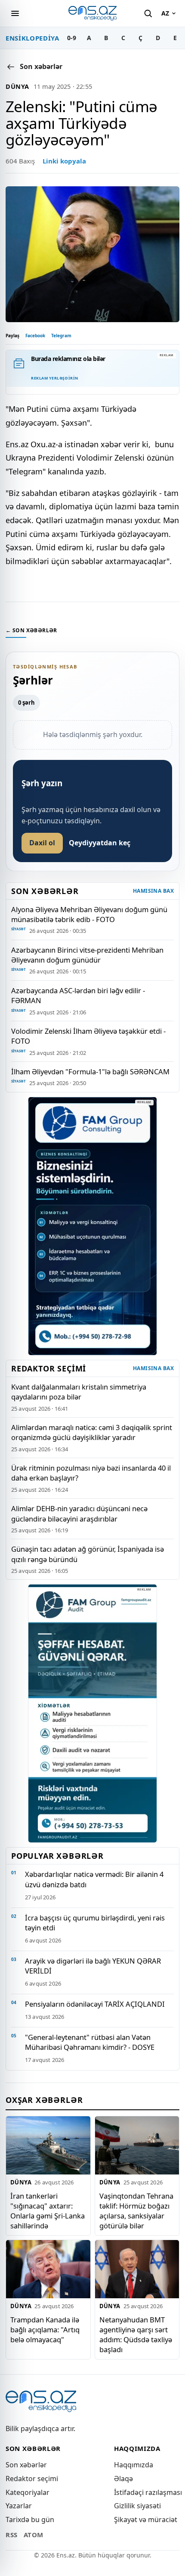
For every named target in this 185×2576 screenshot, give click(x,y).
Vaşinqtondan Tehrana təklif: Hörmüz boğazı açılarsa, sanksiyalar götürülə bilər (136, 2211)
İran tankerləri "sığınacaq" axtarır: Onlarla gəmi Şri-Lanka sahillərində (48, 2211)
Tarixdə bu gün (30, 2520)
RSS (12, 2535)
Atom (34, 2535)
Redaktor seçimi (32, 2479)
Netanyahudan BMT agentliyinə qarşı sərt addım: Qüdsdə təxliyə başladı (136, 2334)
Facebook (35, 336)
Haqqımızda (134, 2465)
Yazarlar (19, 2506)
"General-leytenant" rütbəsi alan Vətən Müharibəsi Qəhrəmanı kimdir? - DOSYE (90, 2042)
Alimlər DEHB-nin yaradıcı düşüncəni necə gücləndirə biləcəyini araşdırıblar (79, 1513)
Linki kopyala (64, 161)
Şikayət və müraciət (146, 2520)
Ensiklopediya (32, 38)
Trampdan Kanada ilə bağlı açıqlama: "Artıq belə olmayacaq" (45, 2330)
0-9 (72, 38)
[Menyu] (15, 13)
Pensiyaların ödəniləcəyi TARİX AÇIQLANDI (95, 2004)
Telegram (61, 336)
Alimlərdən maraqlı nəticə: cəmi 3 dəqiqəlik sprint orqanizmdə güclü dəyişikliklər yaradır (92, 1432)
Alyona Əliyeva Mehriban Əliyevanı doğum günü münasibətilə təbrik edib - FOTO (89, 914)
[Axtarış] (148, 13)
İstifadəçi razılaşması (148, 2492)
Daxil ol (42, 843)
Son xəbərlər (26, 2465)
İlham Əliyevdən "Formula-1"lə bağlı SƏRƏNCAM (90, 1072)
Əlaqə (123, 2479)
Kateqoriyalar (28, 2492)
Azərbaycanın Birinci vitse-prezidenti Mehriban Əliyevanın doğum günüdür (87, 955)
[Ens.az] (92, 13)
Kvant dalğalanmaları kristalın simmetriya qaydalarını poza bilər (79, 1392)
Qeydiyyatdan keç (100, 843)
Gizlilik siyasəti (137, 2506)
